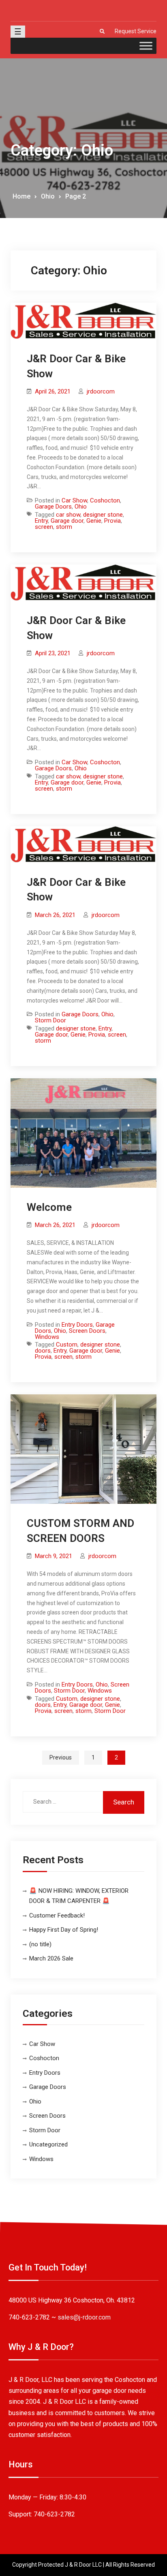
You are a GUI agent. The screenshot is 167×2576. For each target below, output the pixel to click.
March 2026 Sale (51, 1958)
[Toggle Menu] (146, 46)
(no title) (40, 1944)
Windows (47, 1337)
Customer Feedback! (57, 1915)
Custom (67, 1345)
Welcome (49, 1207)
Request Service (136, 31)
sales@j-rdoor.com (84, 2317)
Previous (61, 1757)
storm (64, 527)
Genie (94, 521)
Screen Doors (87, 1331)
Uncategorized (48, 2144)
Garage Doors (53, 507)
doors (43, 1351)
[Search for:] (83, 1802)
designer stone (103, 515)
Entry (41, 521)
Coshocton (105, 500)
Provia (112, 521)
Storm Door (50, 1020)
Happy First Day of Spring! (64, 1930)
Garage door (67, 521)
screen (44, 527)
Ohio (81, 507)
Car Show (74, 500)
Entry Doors (77, 1325)
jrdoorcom (101, 391)
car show (68, 515)
